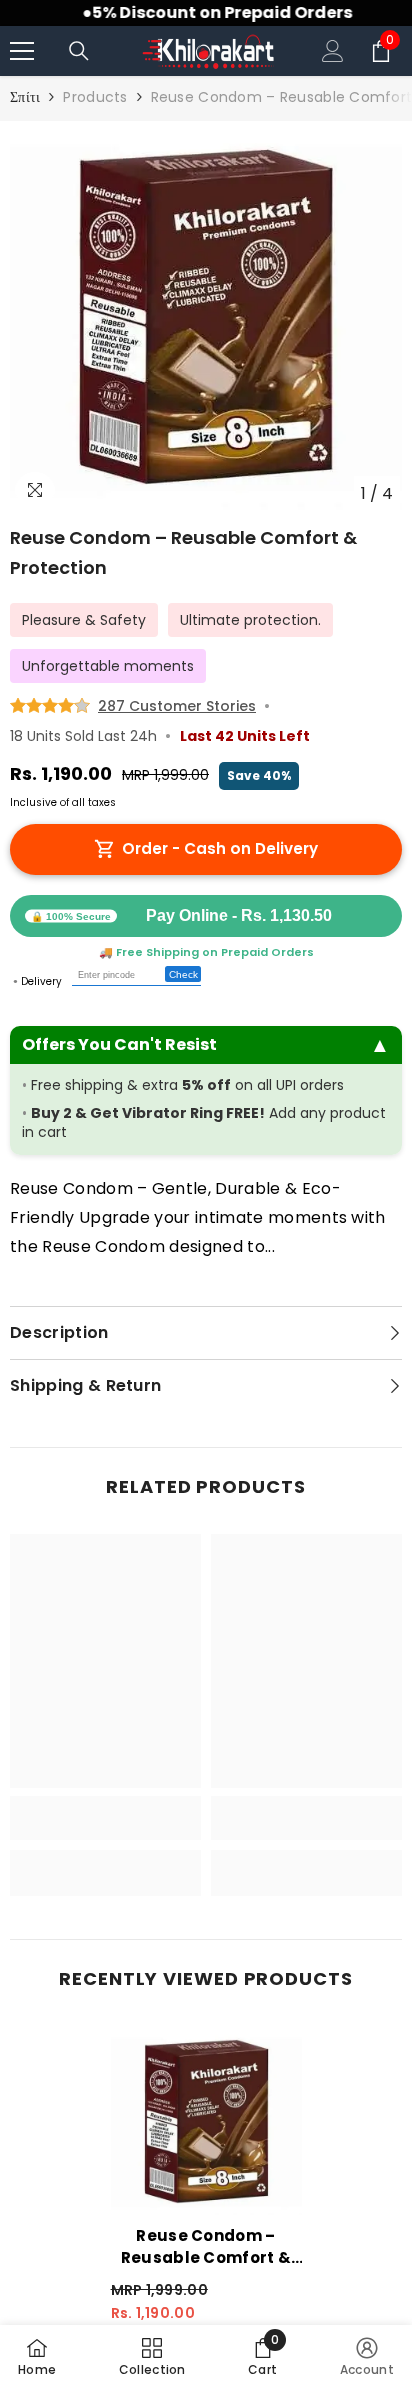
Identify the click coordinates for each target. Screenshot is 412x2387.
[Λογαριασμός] (333, 51)
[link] (105, 1818)
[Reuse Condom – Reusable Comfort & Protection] (206, 2121)
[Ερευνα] (79, 51)
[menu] (22, 51)
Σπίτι (25, 97)
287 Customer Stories (177, 706)
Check (183, 974)
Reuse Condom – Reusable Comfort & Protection (206, 2247)
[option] (206, 317)
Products (95, 97)
